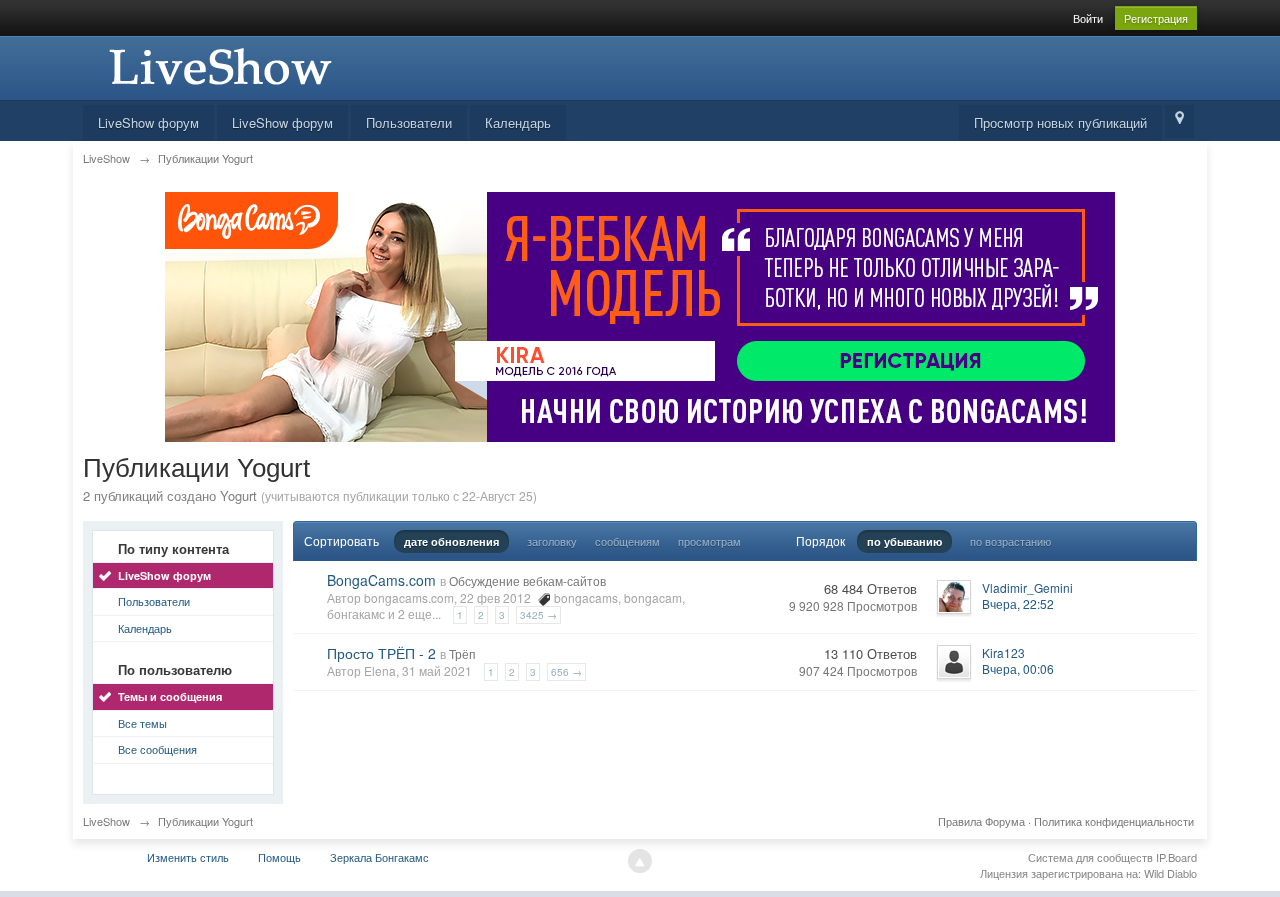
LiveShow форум (148, 122)
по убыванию (904, 541)
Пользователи (409, 122)
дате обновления (451, 541)
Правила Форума (981, 821)
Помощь (279, 857)
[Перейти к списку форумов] (218, 65)
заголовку (552, 541)
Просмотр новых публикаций (1060, 122)
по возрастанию (1010, 541)
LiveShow (106, 821)
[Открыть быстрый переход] (1179, 121)
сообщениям (627, 541)
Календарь (518, 122)
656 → (566, 672)
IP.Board (1176, 857)
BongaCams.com (381, 580)
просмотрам (709, 541)
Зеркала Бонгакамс (379, 857)
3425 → (538, 615)
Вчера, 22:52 (1018, 603)
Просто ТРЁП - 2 (381, 653)
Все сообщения (157, 749)
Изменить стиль (188, 857)
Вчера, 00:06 (1018, 668)
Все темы (142, 723)
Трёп (462, 653)
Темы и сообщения (170, 696)
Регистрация (1156, 18)
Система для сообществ (1090, 857)
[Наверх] (640, 861)
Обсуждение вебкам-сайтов (527, 580)
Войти (1088, 18)
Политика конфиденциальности (1114, 821)
